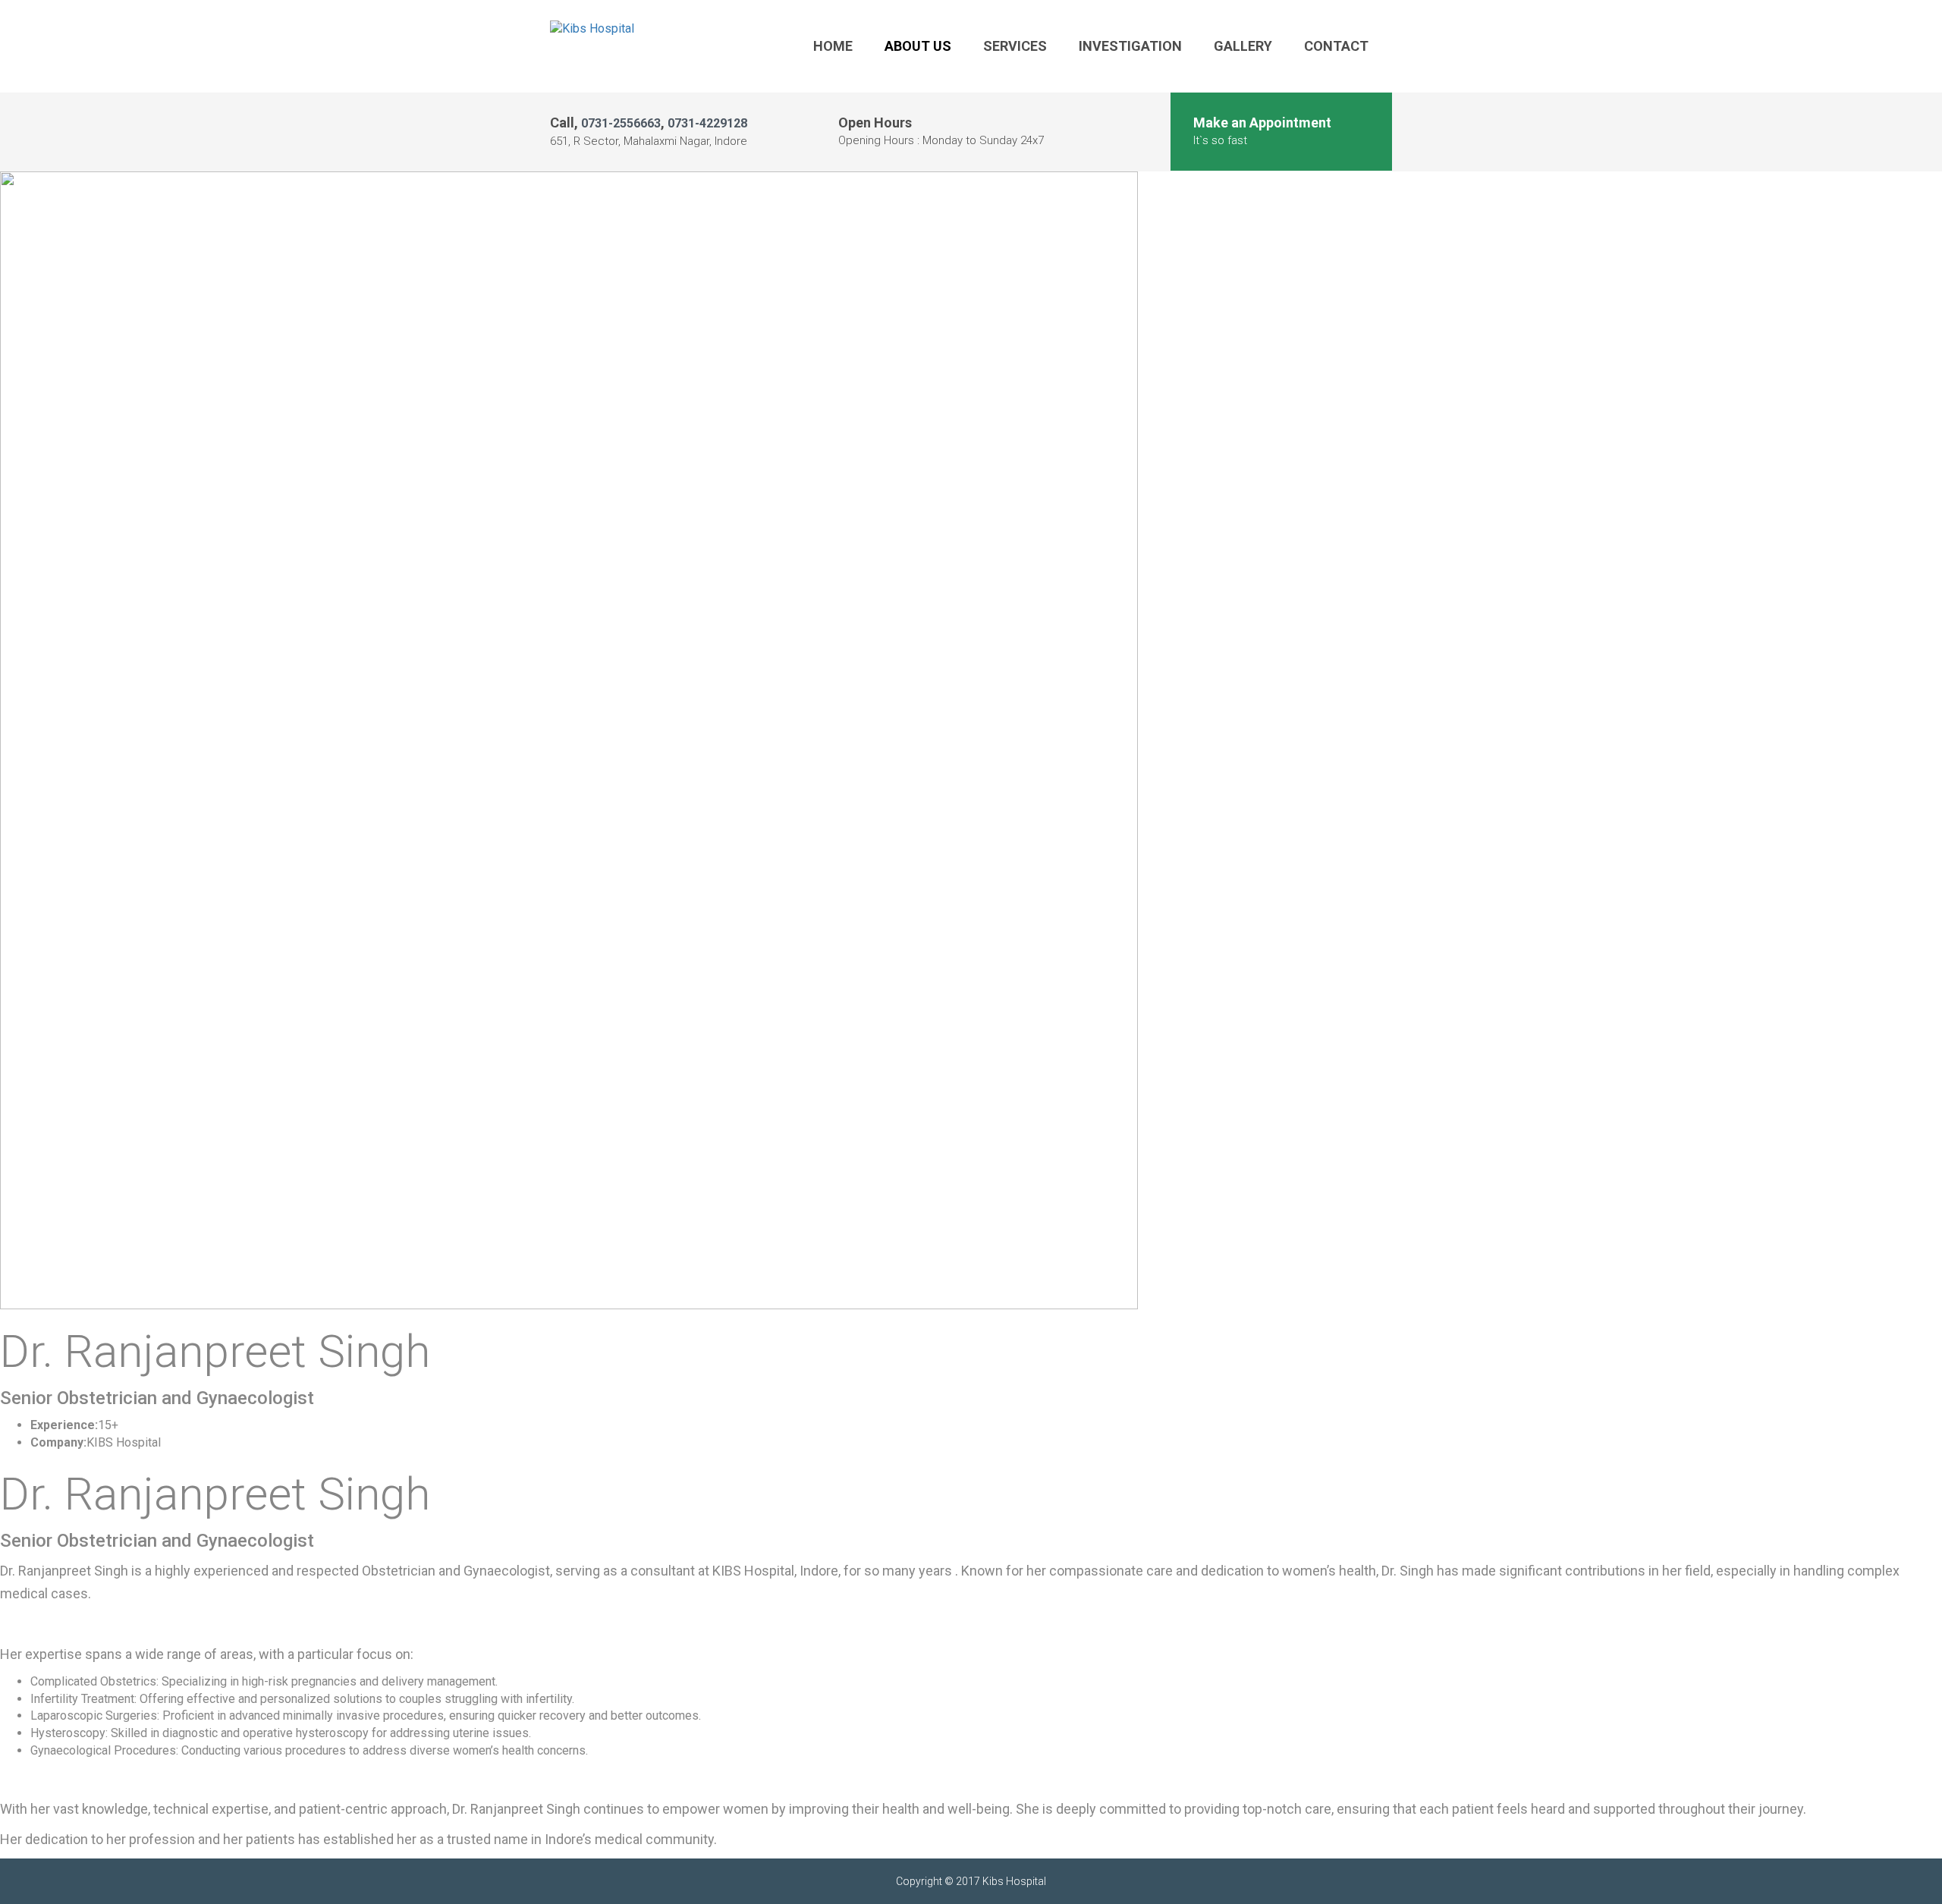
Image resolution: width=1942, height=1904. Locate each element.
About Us (918, 46)
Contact (1336, 46)
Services (1015, 46)
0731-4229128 (707, 123)
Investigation (1130, 46)
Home (833, 46)
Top (1906, 1868)
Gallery (1243, 46)
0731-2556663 (621, 123)
